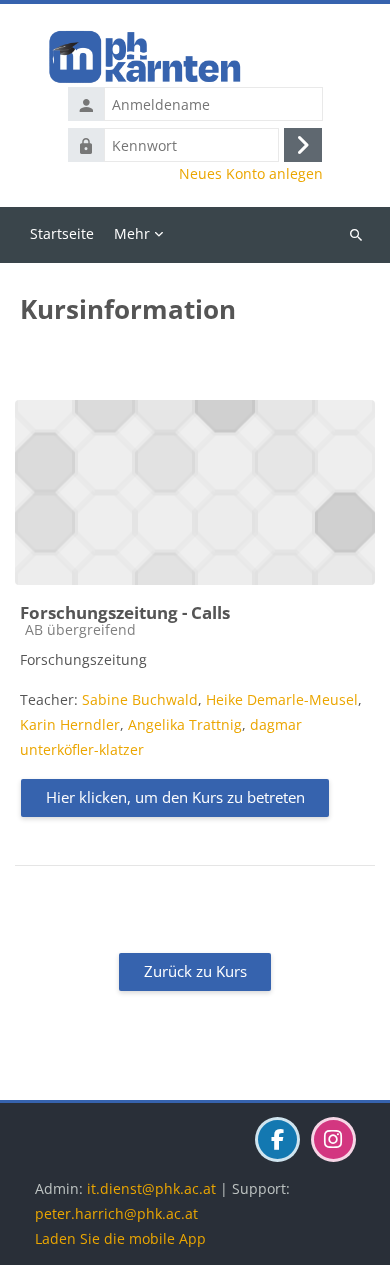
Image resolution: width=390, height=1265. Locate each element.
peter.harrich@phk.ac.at (116, 1213)
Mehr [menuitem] (132, 233)
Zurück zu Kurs (195, 971)
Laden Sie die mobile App (120, 1238)
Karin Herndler (70, 724)
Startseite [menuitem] (62, 233)
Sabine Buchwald (140, 699)
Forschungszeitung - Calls (125, 612)
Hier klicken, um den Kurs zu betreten (175, 797)
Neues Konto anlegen (251, 174)
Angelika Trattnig (185, 724)
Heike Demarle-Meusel (282, 699)
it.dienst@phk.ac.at (151, 1188)
